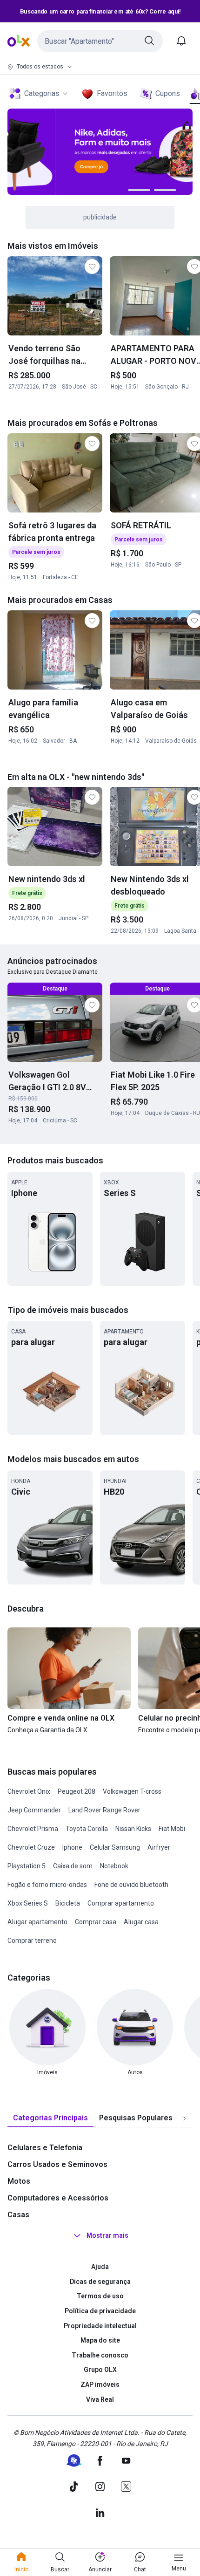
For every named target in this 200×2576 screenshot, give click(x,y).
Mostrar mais (107, 2235)
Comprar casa (96, 1922)
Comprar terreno (32, 1941)
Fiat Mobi (172, 1829)
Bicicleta (68, 1903)
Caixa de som (73, 1866)
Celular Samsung (115, 1847)
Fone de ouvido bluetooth (131, 1885)
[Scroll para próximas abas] (184, 2118)
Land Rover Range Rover (104, 1810)
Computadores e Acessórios (58, 2198)
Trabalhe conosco (100, 2355)
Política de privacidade (100, 2311)
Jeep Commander (34, 1810)
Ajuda (100, 2267)
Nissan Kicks (133, 1829)
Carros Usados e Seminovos (57, 2164)
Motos (19, 2181)
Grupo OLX (100, 2370)
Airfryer (159, 1847)
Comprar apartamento (121, 1903)
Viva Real (100, 2399)
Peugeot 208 (77, 1791)
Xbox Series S (28, 1903)
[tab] (50, 2118)
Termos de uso (100, 2296)
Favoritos (112, 93)
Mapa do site (100, 2340)
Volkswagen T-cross (132, 1791)
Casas (18, 2215)
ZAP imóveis (100, 2385)
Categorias (42, 93)
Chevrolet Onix (29, 1791)
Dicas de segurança (100, 2282)
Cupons (168, 93)
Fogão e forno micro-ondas (47, 1885)
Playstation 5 (27, 1866)
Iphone (72, 1847)
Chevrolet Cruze (31, 1847)
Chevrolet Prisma (33, 1829)
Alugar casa (141, 1922)
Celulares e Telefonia (45, 2148)
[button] (100, 41)
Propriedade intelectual (100, 2326)
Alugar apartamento (37, 1922)
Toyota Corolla (87, 1829)
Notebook (114, 1866)
